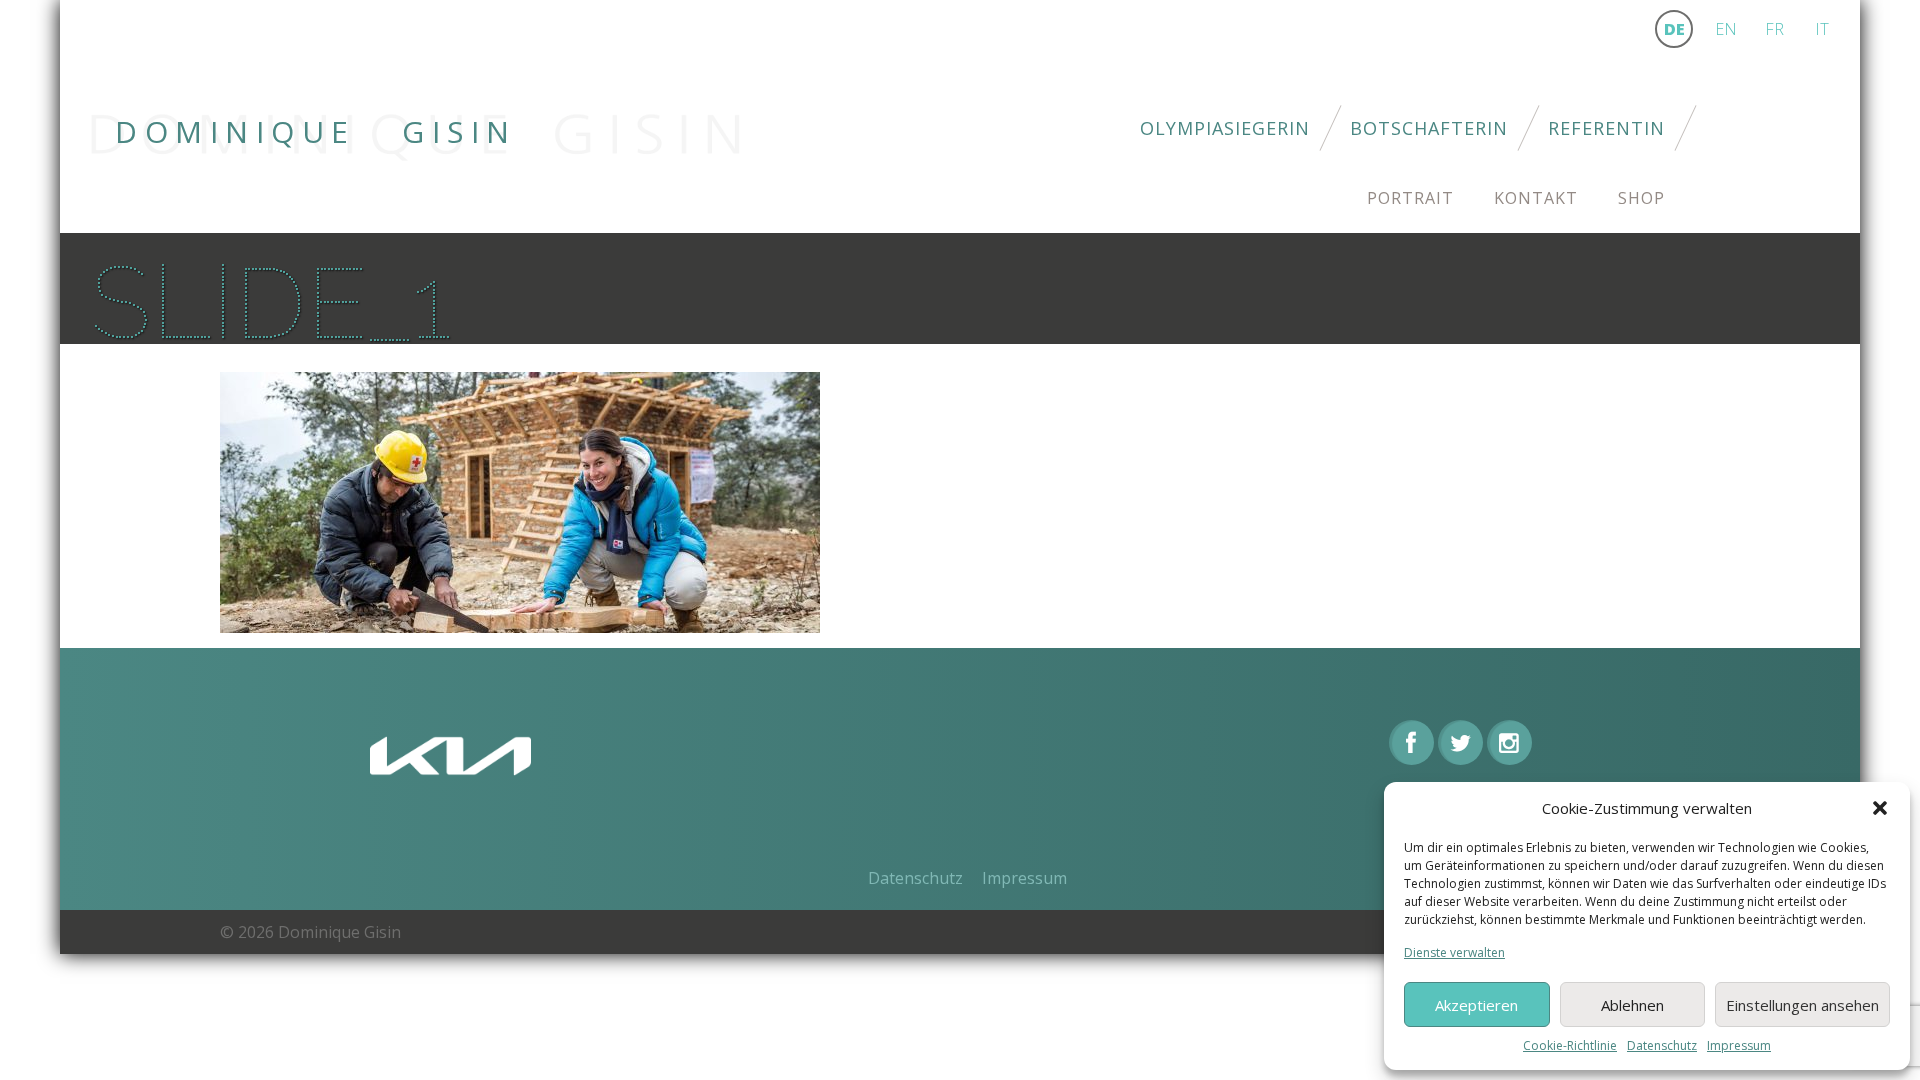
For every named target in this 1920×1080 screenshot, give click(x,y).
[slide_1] (520, 500)
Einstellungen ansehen (1802, 1005)
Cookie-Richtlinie (1570, 1045)
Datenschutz (1662, 1045)
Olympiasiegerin (1225, 128)
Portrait (1410, 198)
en (1726, 29)
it (1822, 29)
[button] (1880, 808)
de (1674, 29)
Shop (1641, 198)
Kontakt (1536, 198)
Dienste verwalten (1454, 952)
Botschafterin (1429, 128)
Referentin (1606, 128)
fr (1774, 29)
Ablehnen (1632, 1005)
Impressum (1739, 1045)
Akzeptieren (1476, 1005)
